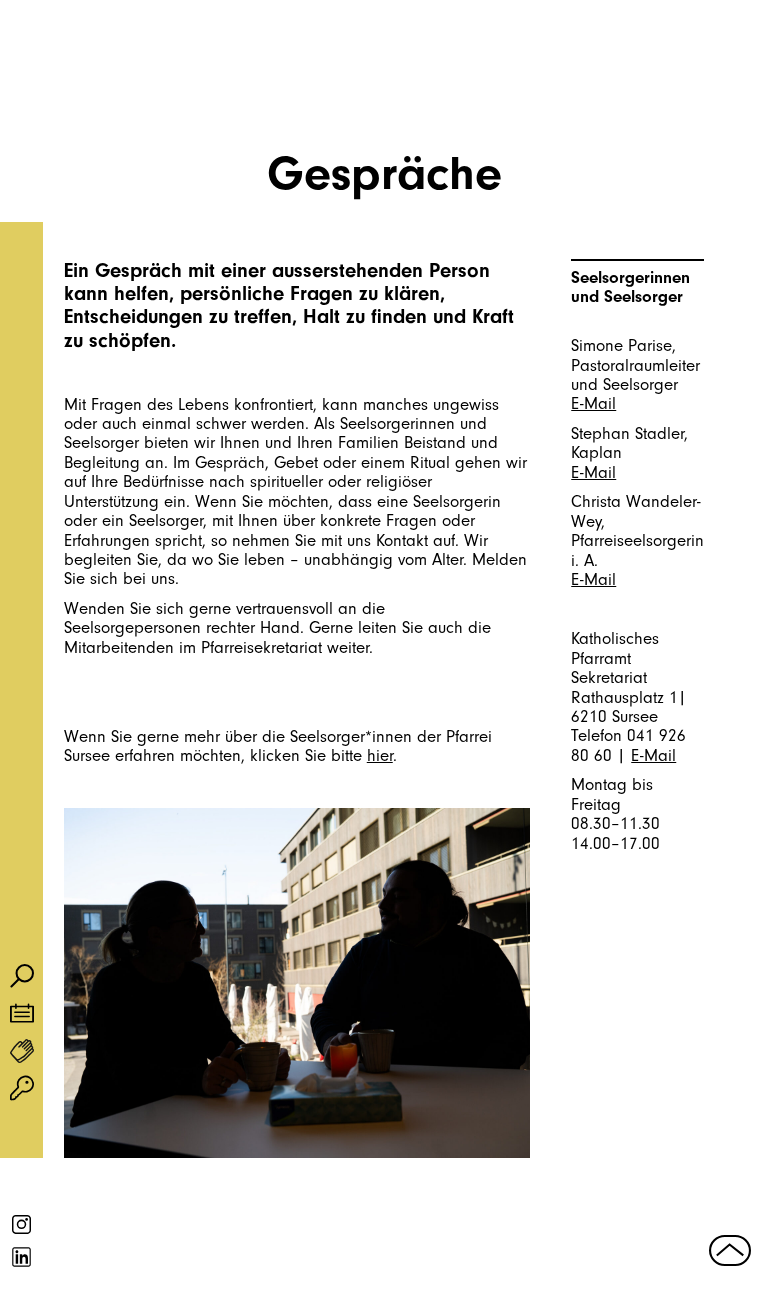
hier (380, 755)
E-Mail (593, 403)
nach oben (730, 1250)
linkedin (22, 1257)
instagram (22, 1225)
